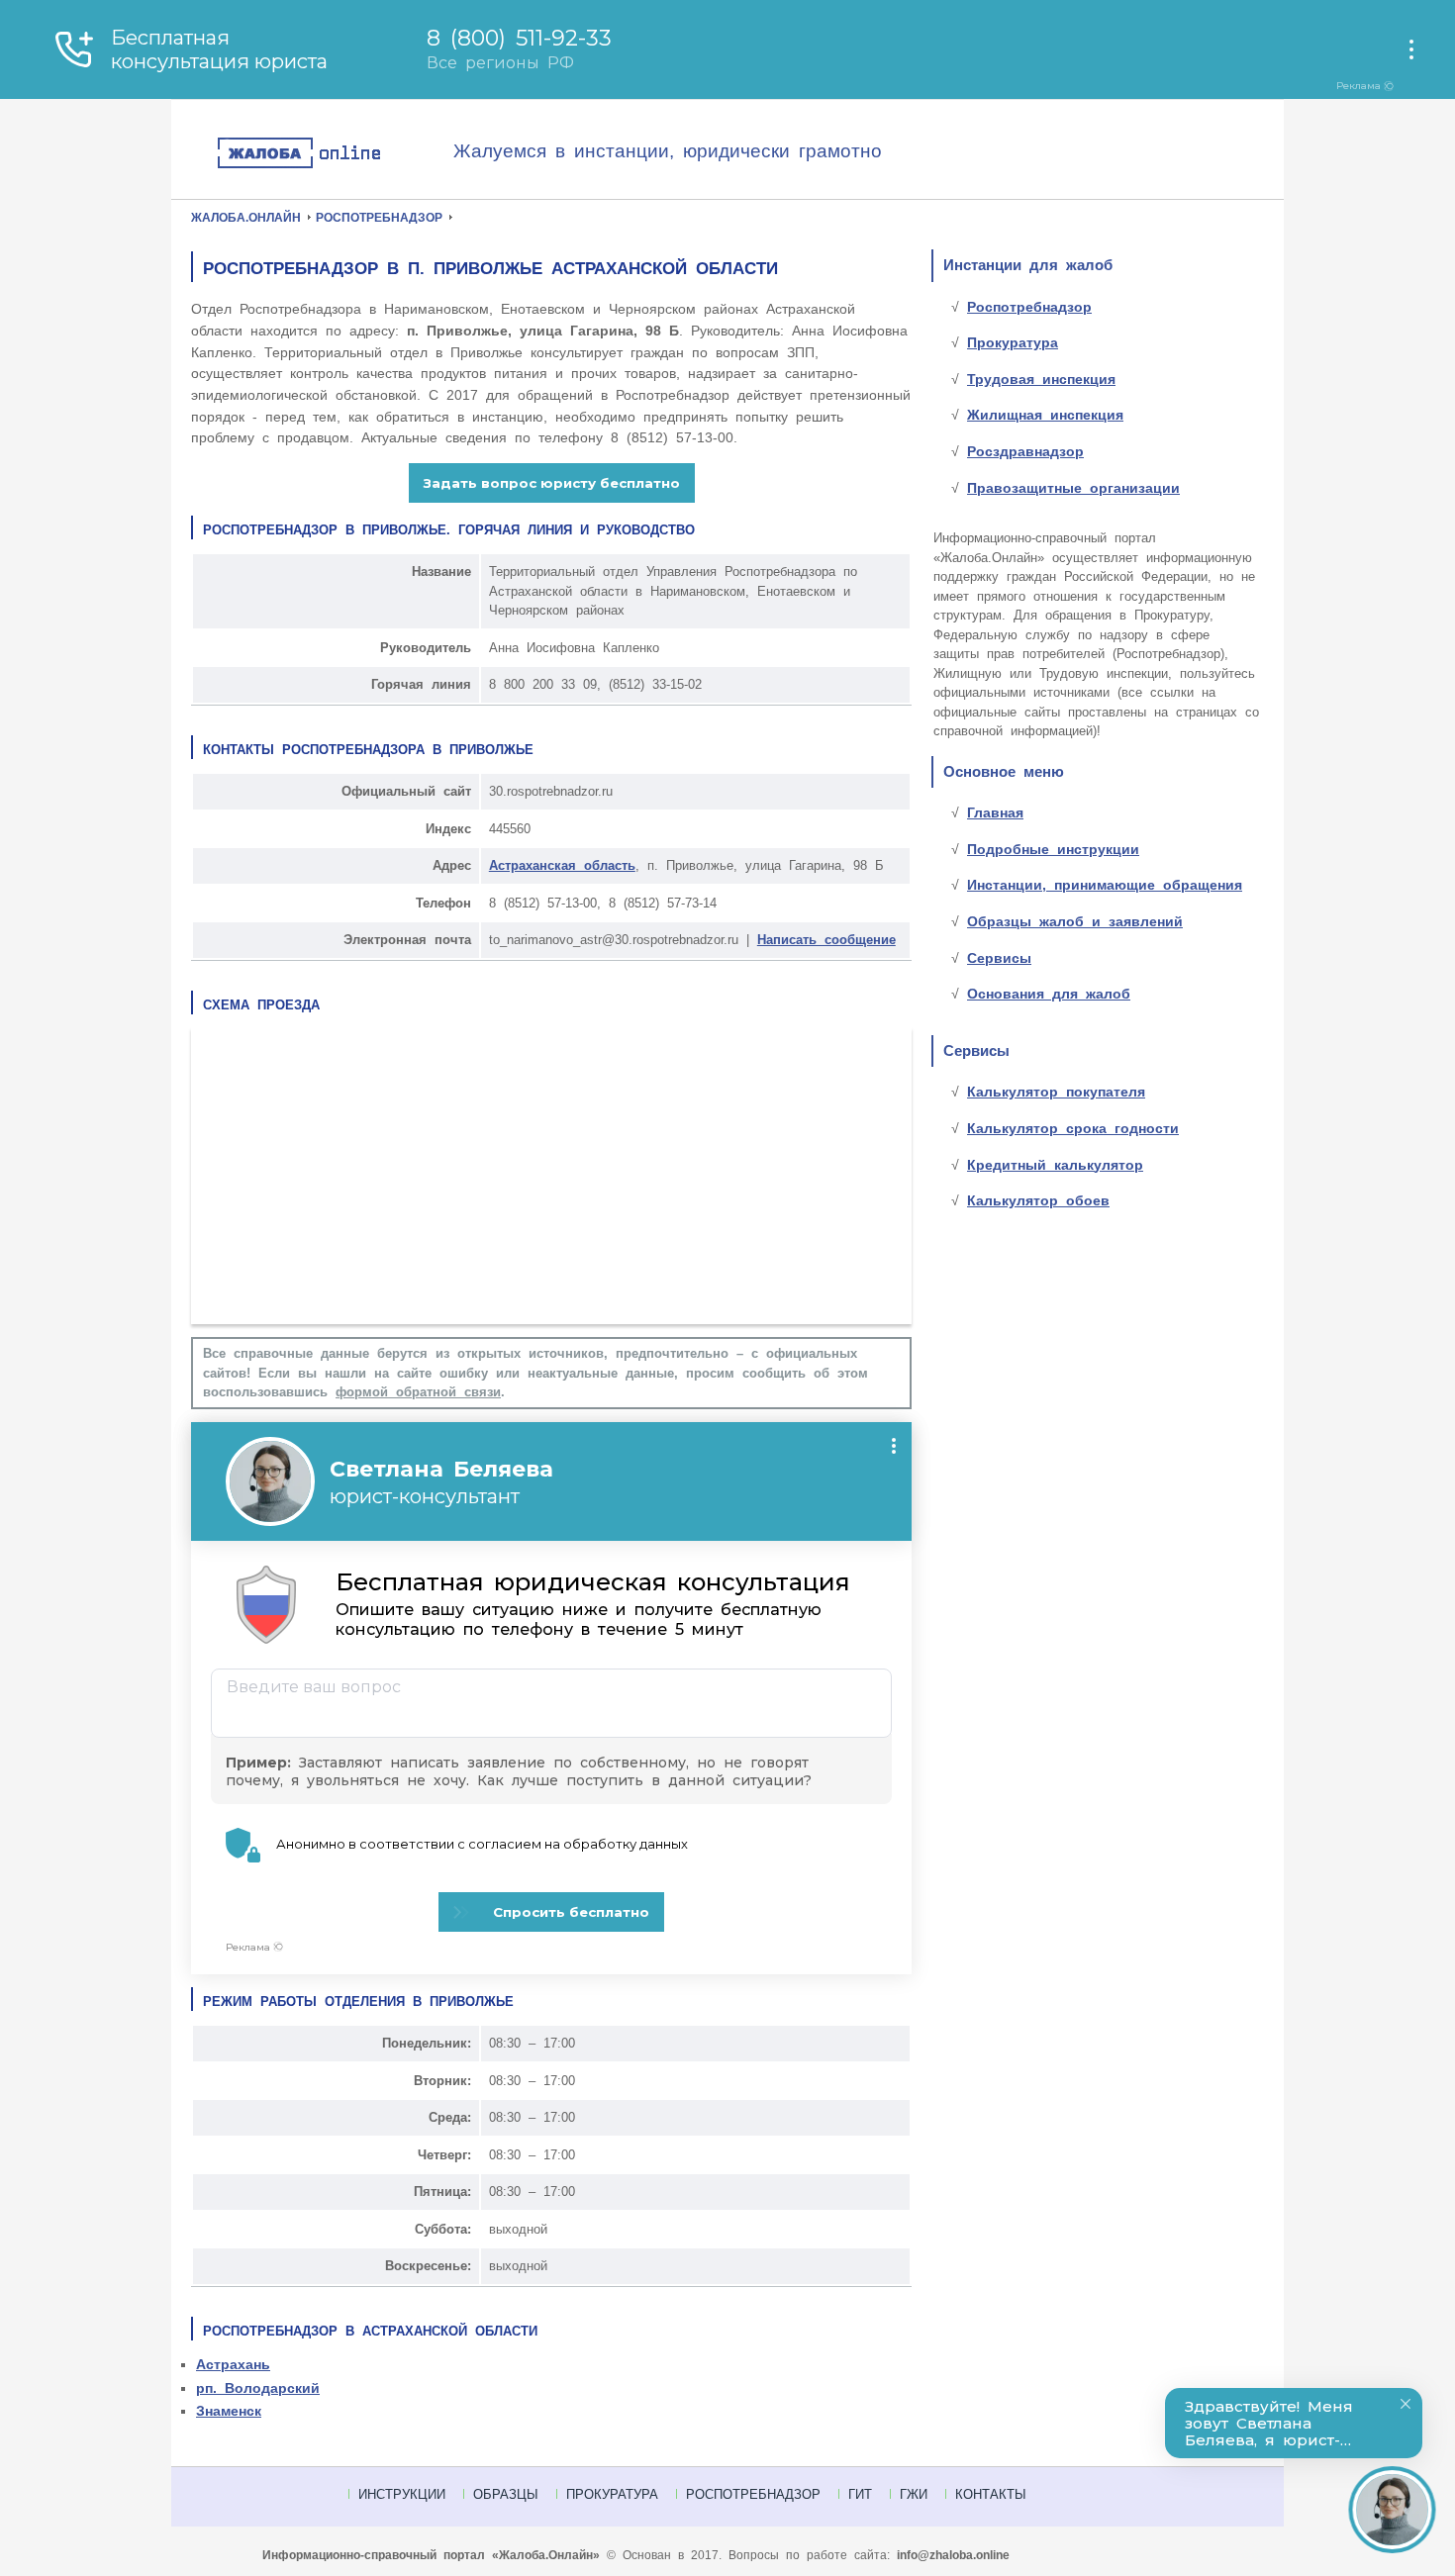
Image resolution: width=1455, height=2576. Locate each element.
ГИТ (860, 2494)
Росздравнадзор (1025, 451)
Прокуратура (1013, 342)
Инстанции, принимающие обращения (1105, 885)
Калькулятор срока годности (1073, 1128)
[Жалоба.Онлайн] (335, 154)
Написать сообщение (826, 940)
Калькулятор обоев (1038, 1200)
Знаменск (229, 2411)
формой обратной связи (418, 1392)
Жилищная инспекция (1045, 415)
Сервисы (999, 958)
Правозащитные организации (1073, 488)
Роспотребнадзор (1029, 307)
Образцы (506, 2494)
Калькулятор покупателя (1056, 1092)
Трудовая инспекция (1041, 379)
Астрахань (233, 2364)
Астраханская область (562, 865)
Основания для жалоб (1049, 994)
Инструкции (402, 2494)
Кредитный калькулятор (1055, 1165)
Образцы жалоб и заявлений (1075, 921)
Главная (995, 812)
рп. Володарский (258, 2388)
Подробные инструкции (1053, 849)
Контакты (991, 2494)
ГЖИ (914, 2494)
